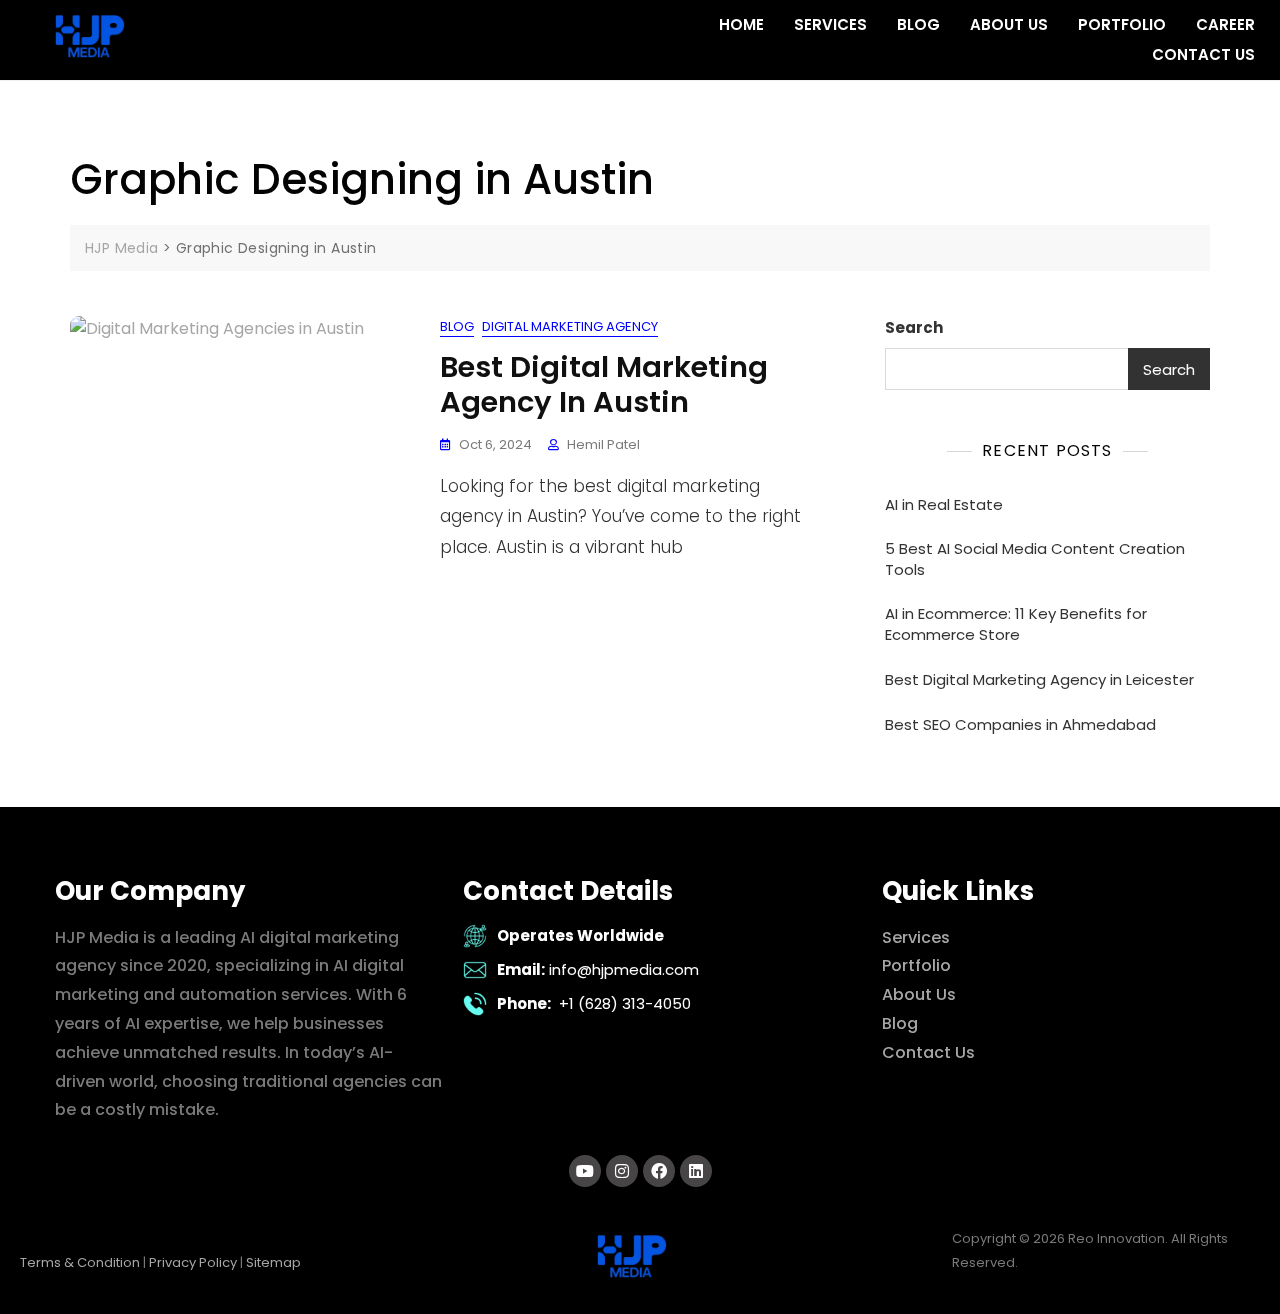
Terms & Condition (80, 1262)
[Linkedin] (696, 1171)
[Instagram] (622, 1171)
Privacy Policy (193, 1262)
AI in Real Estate (944, 504)
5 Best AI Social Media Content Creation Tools (1035, 559)
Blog (457, 326)
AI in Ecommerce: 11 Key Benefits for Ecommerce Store (1016, 624)
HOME (741, 24)
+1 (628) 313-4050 (625, 1003)
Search (914, 327)
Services (916, 937)
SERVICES (830, 24)
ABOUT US (1009, 24)
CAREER (1225, 24)
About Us (919, 994)
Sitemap (273, 1262)
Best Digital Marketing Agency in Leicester (1039, 679)
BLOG (918, 24)
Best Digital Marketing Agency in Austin (604, 384)
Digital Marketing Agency (570, 326)
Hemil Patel (603, 444)
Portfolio (916, 965)
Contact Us (928, 1052)
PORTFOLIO (1122, 24)
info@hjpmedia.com (624, 969)
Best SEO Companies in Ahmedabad (1020, 724)
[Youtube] (585, 1171)
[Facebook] (659, 1171)
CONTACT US (1203, 54)
